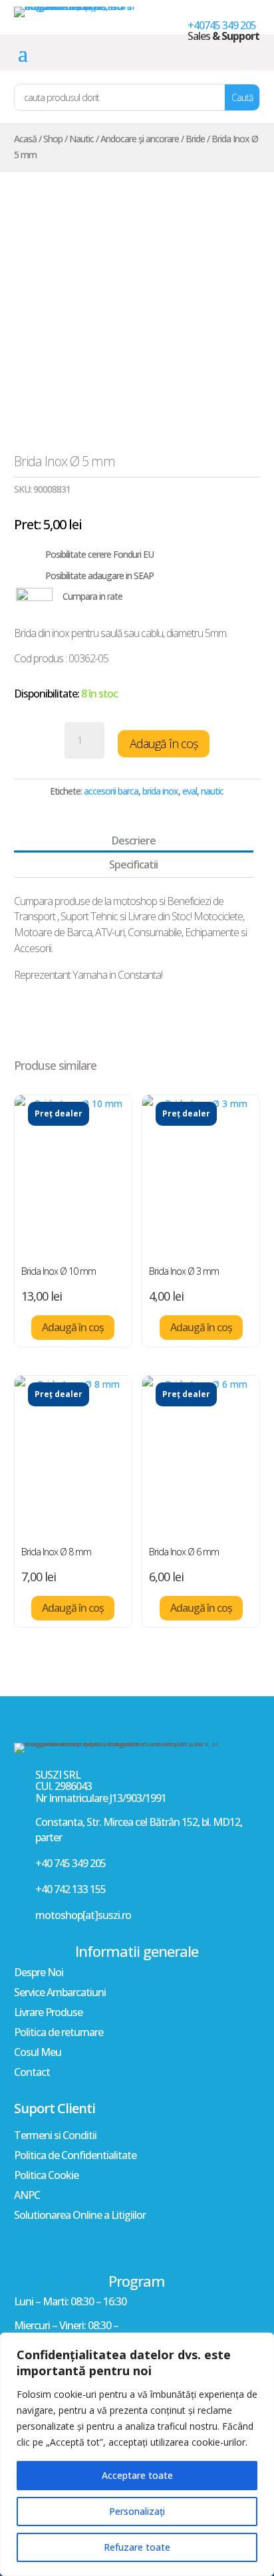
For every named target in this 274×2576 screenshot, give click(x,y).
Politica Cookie (46, 2176)
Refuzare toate (137, 2547)
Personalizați (137, 2511)
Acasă (25, 139)
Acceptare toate (137, 2475)
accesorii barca (111, 791)
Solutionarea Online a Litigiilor (80, 2216)
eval (190, 791)
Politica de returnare (59, 2033)
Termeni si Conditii (55, 2136)
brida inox (160, 791)
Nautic (81, 139)
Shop (53, 139)
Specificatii (133, 864)
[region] (137, 2454)
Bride (195, 139)
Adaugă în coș (164, 743)
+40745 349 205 (222, 25)
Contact (32, 2073)
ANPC (27, 2196)
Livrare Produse (48, 2013)
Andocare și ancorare (140, 139)
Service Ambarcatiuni (60, 1994)
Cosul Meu (38, 2053)
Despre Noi (39, 1974)
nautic (212, 791)
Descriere (134, 840)
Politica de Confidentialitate (75, 2156)
